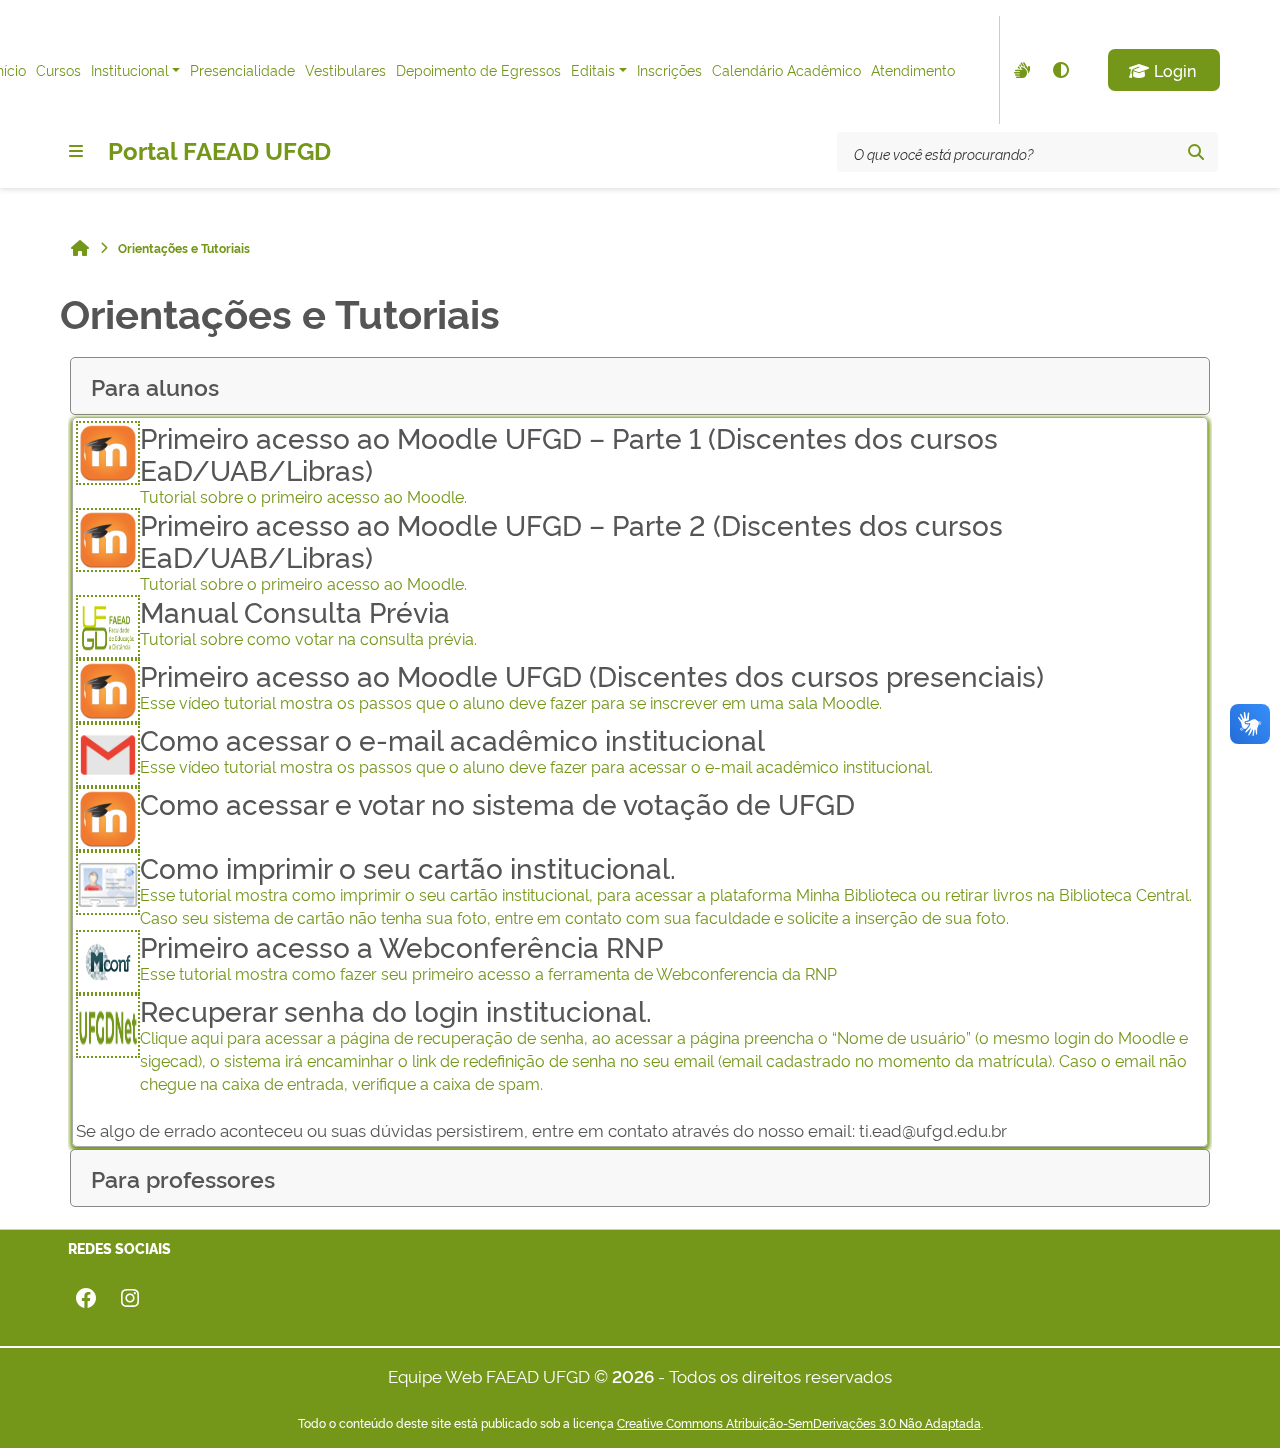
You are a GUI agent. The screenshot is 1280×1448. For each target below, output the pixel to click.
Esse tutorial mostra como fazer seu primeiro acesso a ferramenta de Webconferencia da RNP (488, 957)
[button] (1164, 70)
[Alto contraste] (1060, 70)
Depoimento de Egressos (478, 69)
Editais (593, 69)
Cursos (58, 69)
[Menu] (76, 151)
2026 (633, 1375)
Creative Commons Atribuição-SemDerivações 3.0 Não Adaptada (799, 1423)
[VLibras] (1020, 70)
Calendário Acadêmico (786, 69)
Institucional (130, 69)
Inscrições (669, 69)
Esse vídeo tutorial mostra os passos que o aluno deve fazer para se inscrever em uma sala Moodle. (592, 686)
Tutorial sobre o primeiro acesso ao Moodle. (569, 464)
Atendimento (913, 69)
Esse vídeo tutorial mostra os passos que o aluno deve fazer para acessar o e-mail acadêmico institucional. (536, 750)
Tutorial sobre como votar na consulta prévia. (308, 622)
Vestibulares (345, 69)
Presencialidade (242, 69)
